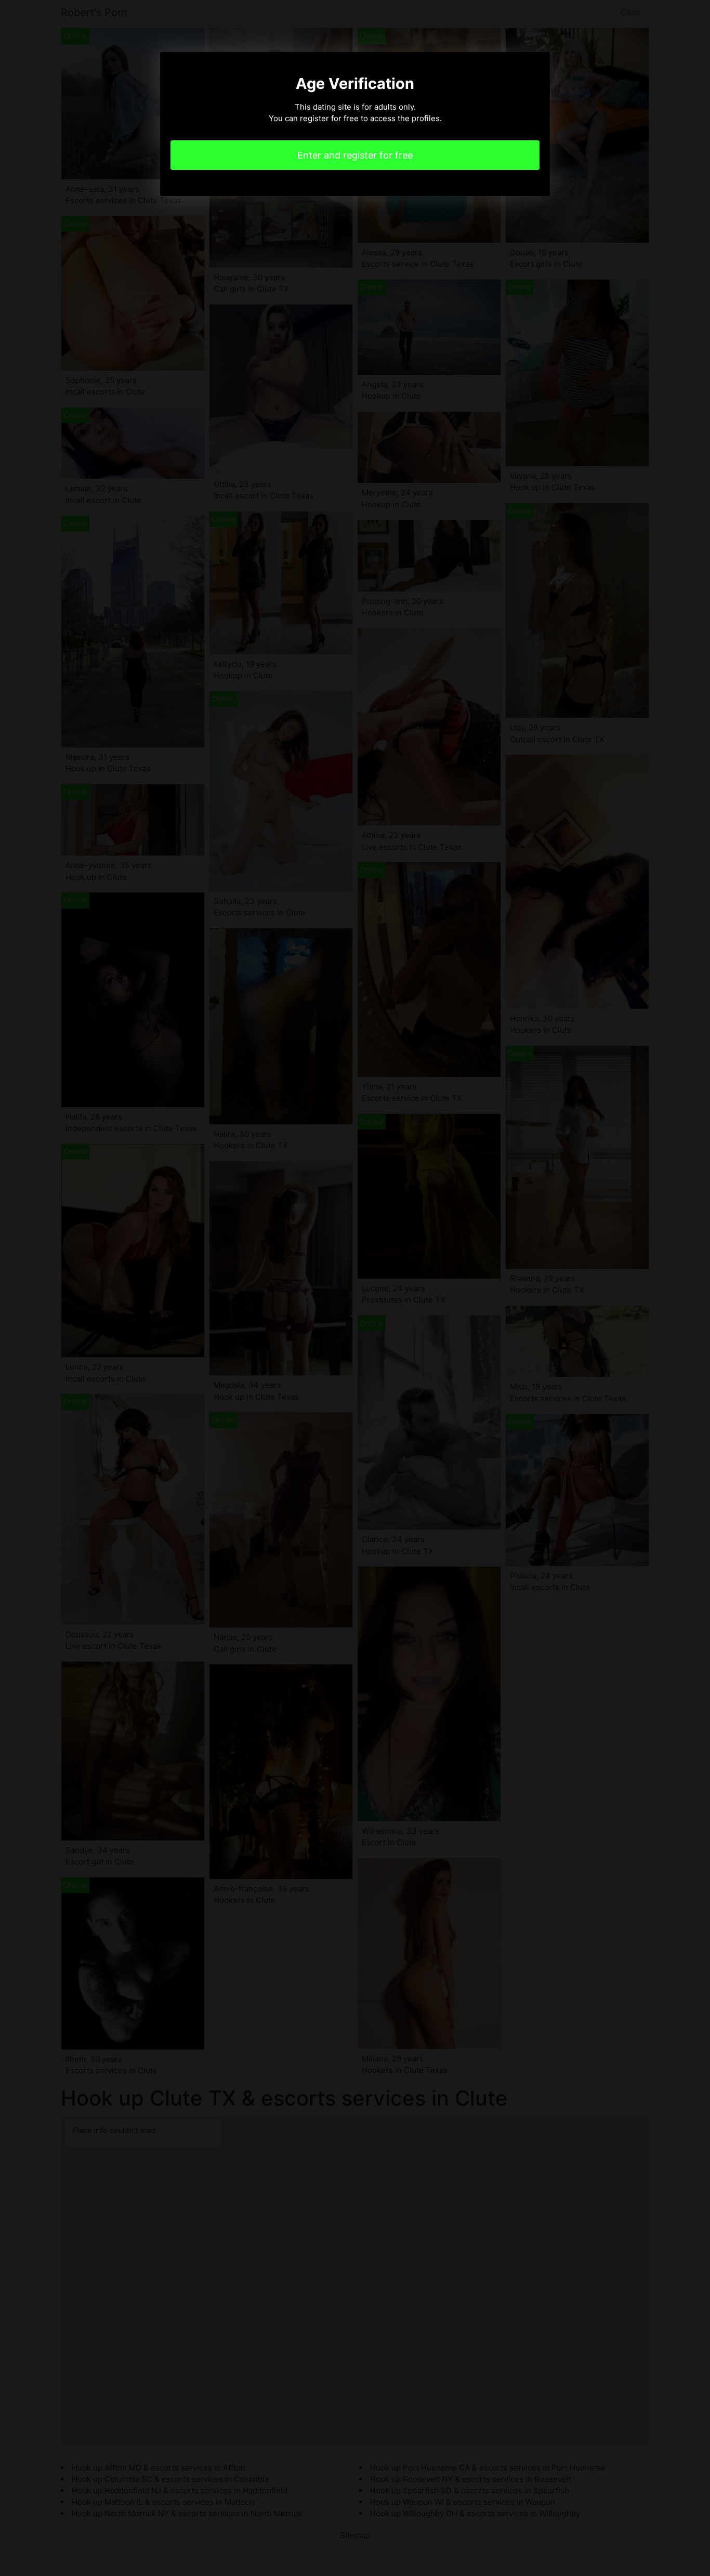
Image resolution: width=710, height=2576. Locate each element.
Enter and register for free (355, 155)
